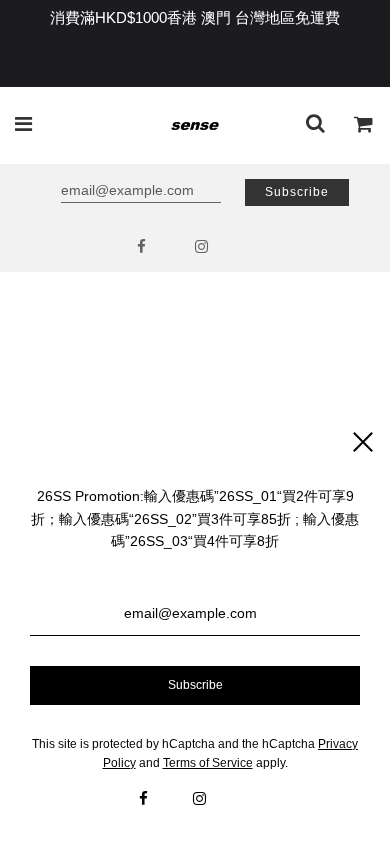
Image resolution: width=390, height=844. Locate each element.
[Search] (315, 125)
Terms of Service (208, 763)
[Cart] (364, 125)
